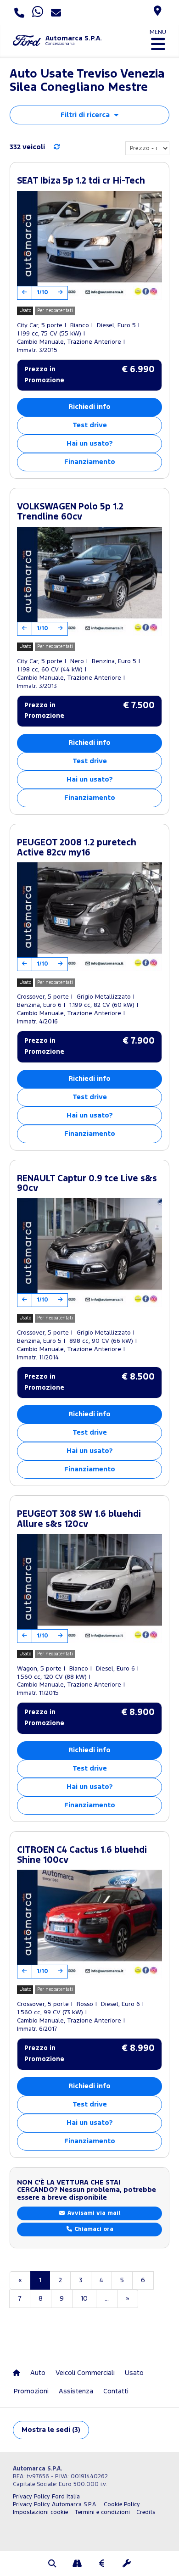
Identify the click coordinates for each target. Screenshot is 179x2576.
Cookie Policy (122, 2505)
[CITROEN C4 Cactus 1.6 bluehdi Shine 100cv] (89, 1924)
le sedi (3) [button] (51, 2430)
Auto (38, 2373)
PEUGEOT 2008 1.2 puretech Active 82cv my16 (77, 848)
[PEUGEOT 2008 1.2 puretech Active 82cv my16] (89, 917)
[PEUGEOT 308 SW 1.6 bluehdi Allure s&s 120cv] (89, 1589)
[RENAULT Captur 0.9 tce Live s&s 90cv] (89, 1253)
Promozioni (31, 2391)
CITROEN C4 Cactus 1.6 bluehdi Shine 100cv (82, 1855)
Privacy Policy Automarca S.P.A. (55, 2505)
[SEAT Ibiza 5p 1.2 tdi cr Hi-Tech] (89, 245)
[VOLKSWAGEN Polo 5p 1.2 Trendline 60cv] (89, 581)
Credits (146, 2512)
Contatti (116, 2391)
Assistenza (76, 2391)
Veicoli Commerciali (85, 2373)
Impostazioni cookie (40, 2512)
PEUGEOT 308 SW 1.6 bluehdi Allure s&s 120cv (79, 1519)
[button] (52, 2565)
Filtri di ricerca (85, 115)
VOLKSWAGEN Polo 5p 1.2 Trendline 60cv (70, 512)
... (107, 2299)
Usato (134, 2373)
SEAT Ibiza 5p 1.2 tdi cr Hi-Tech (81, 181)
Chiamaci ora (93, 2229)
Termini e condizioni (102, 2512)
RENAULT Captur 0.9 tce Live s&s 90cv (87, 1184)
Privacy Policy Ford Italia (46, 2497)
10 (84, 2299)
